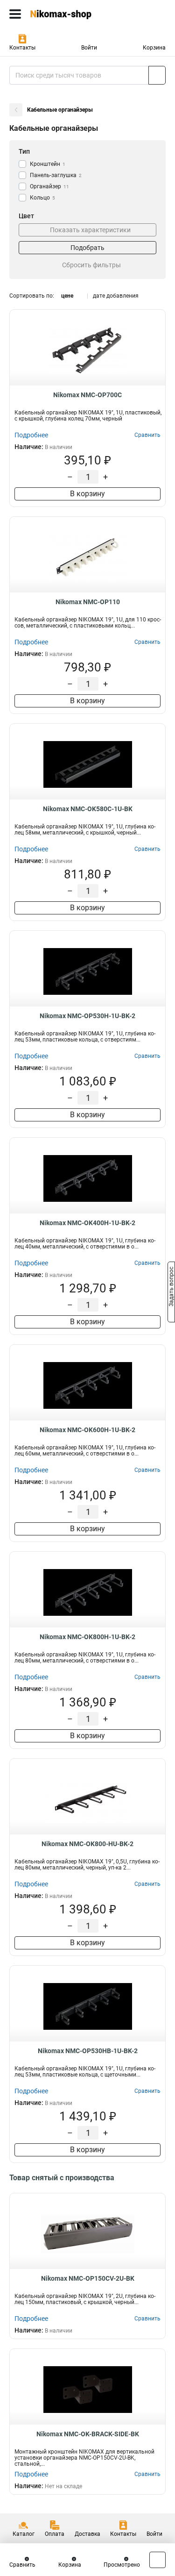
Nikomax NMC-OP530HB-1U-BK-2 (88, 2051)
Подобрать (87, 248)
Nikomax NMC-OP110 (88, 602)
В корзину (87, 494)
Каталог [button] (24, 2534)
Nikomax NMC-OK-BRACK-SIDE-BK (88, 2434)
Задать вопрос (171, 1287)
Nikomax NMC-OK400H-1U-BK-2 (87, 1223)
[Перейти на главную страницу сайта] (70, 14)
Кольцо (42, 198)
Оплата (55, 2534)
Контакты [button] (22, 48)
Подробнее (31, 435)
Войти (89, 48)
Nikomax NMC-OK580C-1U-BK (88, 809)
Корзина (154, 48)
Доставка (87, 2534)
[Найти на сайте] (157, 75)
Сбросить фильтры (91, 265)
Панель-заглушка (56, 175)
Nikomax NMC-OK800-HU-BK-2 (87, 1844)
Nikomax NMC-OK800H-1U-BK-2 (87, 1637)
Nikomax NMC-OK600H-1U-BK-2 (87, 1430)
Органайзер (49, 186)
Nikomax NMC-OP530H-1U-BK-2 (87, 1016)
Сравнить (22, 2565)
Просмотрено (122, 2565)
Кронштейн (48, 164)
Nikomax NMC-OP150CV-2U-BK (88, 2278)
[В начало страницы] (157, 2560)
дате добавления (116, 296)
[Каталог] (15, 14)
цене (67, 296)
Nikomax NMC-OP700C (87, 395)
